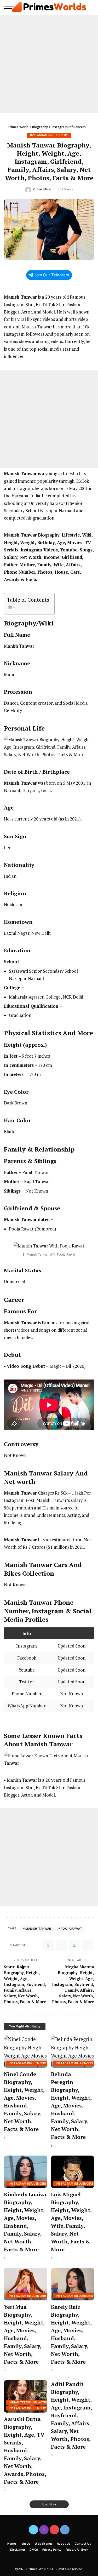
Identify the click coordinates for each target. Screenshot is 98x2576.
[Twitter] (61, 1945)
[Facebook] (48, 1945)
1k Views (67, 189)
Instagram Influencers (49, 135)
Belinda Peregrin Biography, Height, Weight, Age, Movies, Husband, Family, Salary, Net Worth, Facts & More (71, 2105)
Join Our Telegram (52, 275)
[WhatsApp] (74, 1945)
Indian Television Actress (30, 2402)
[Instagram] (44, 2530)
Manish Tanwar (38, 1928)
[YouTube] (54, 2530)
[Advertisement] (49, 64)
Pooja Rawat (71, 1928)
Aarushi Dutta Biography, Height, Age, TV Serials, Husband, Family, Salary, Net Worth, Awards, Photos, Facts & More (25, 2450)
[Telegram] (88, 1945)
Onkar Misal (42, 189)
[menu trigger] (10, 7)
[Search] (90, 7)
